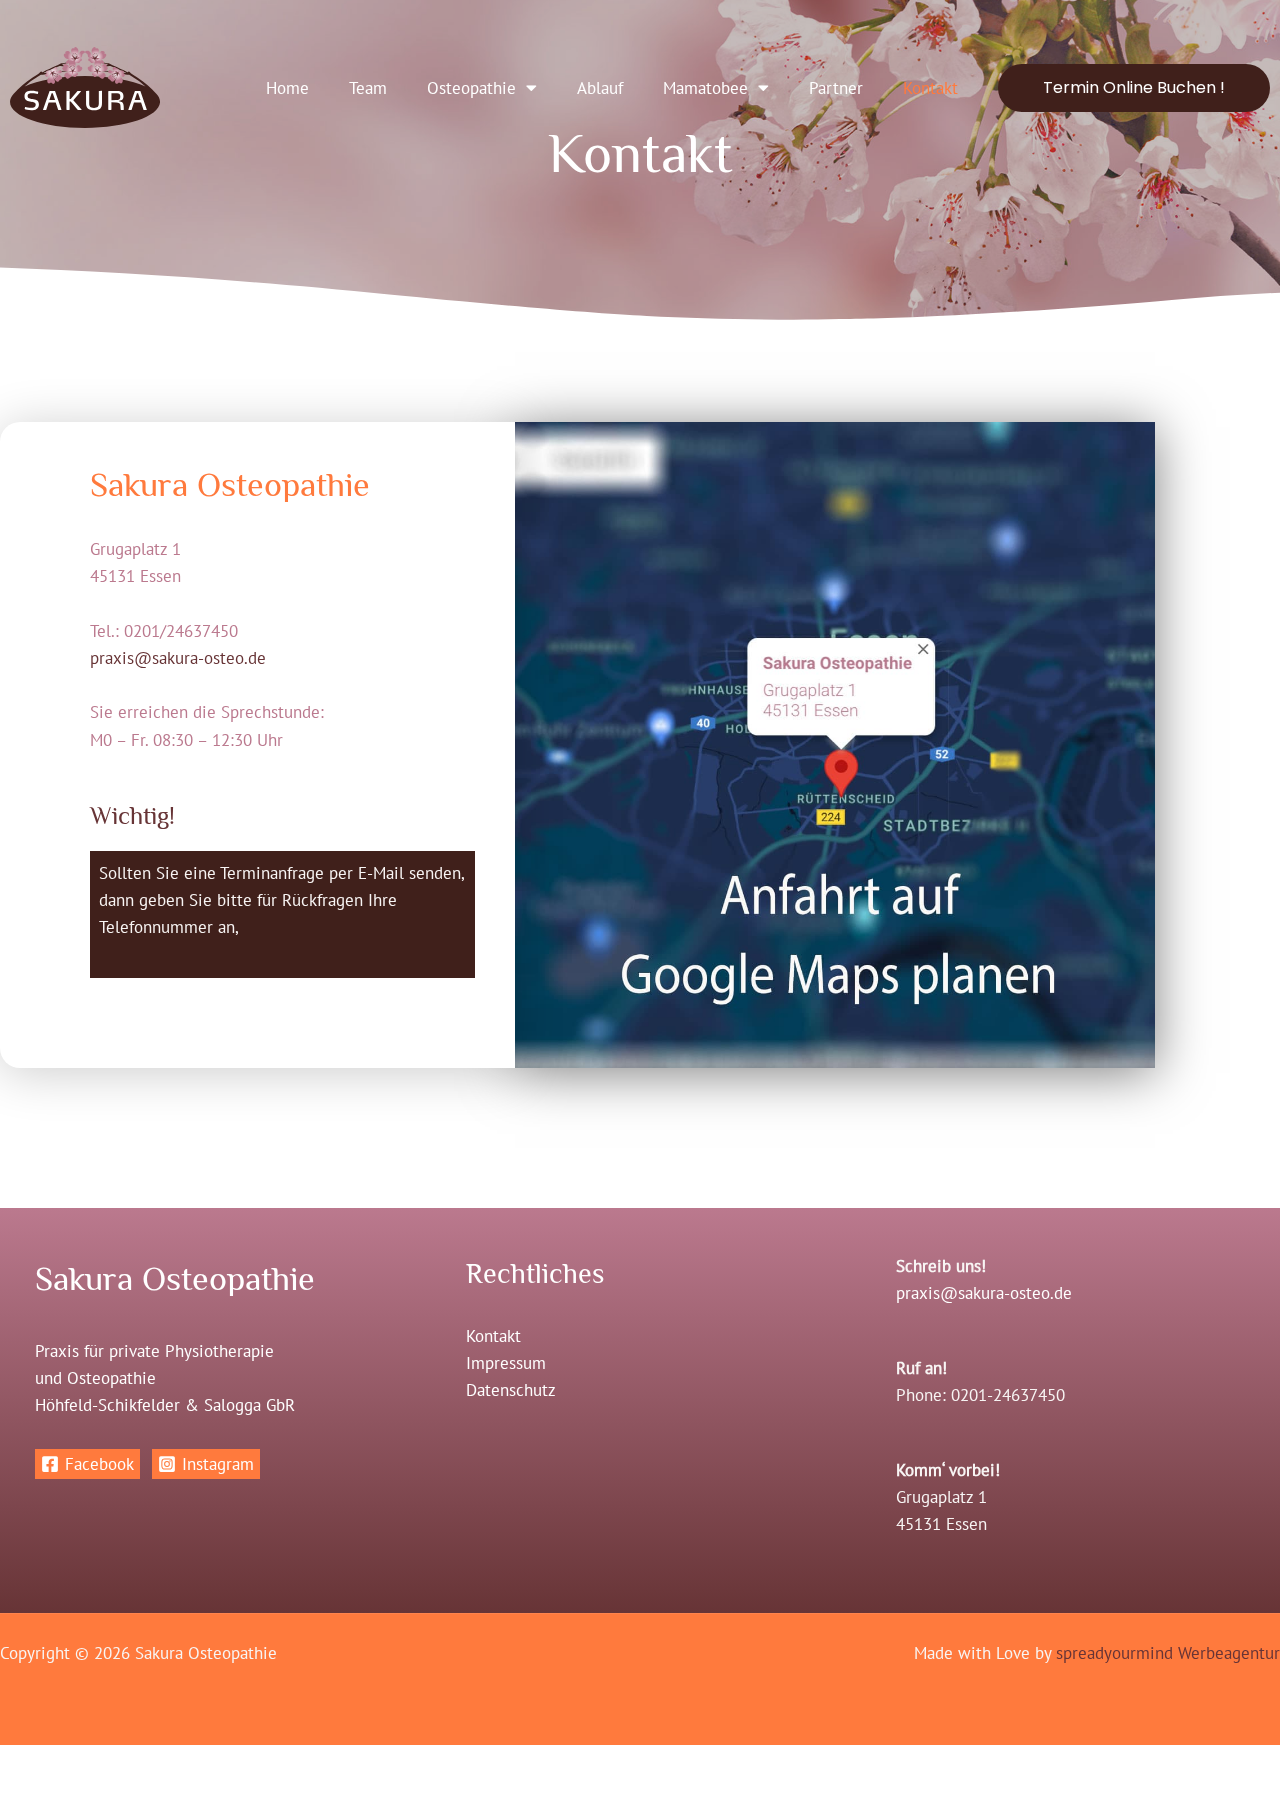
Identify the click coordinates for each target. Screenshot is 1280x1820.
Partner (836, 88)
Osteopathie (471, 88)
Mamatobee (705, 88)
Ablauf (600, 88)
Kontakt (930, 88)
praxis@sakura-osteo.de (178, 658)
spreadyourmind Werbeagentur (1168, 1653)
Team (368, 88)
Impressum (506, 1363)
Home (287, 88)
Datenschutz (511, 1390)
